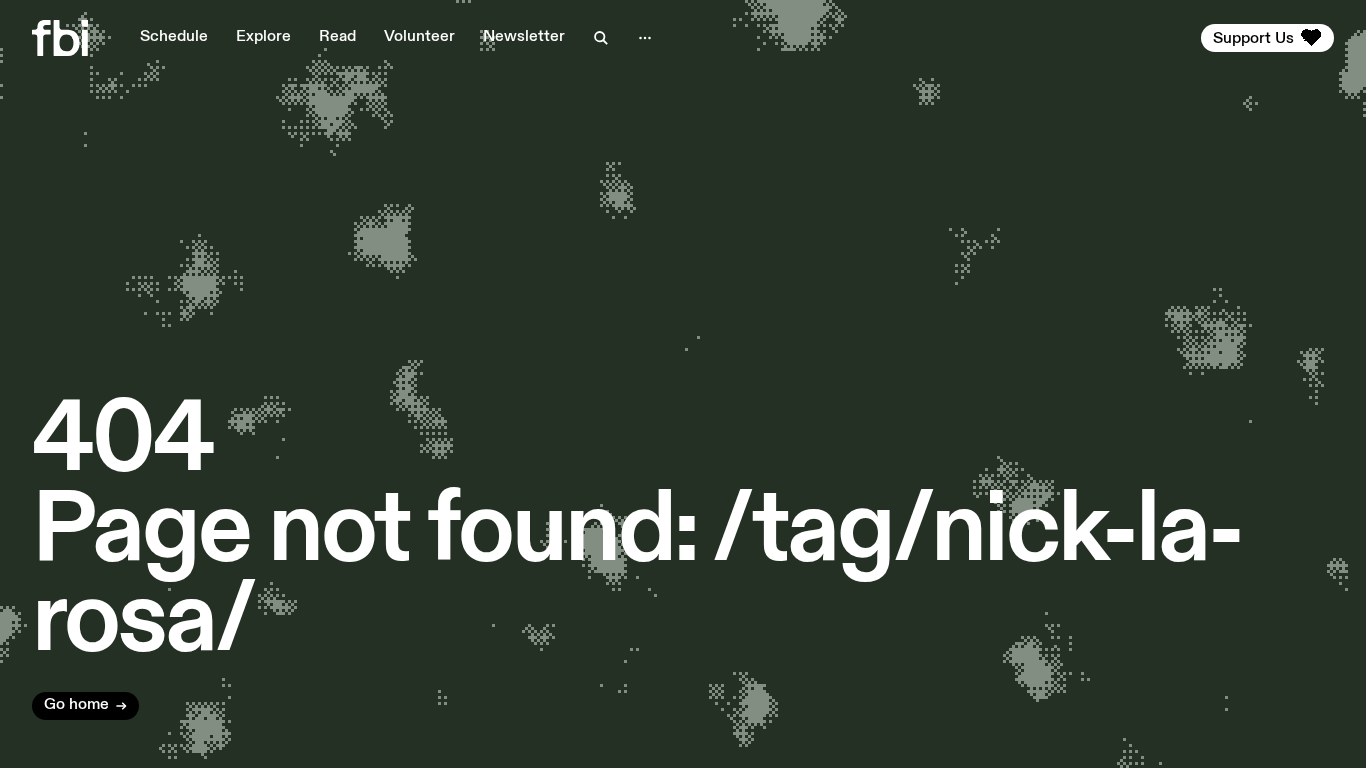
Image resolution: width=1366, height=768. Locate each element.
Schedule (174, 37)
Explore (263, 37)
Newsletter (524, 37)
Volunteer (419, 37)
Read (337, 37)
